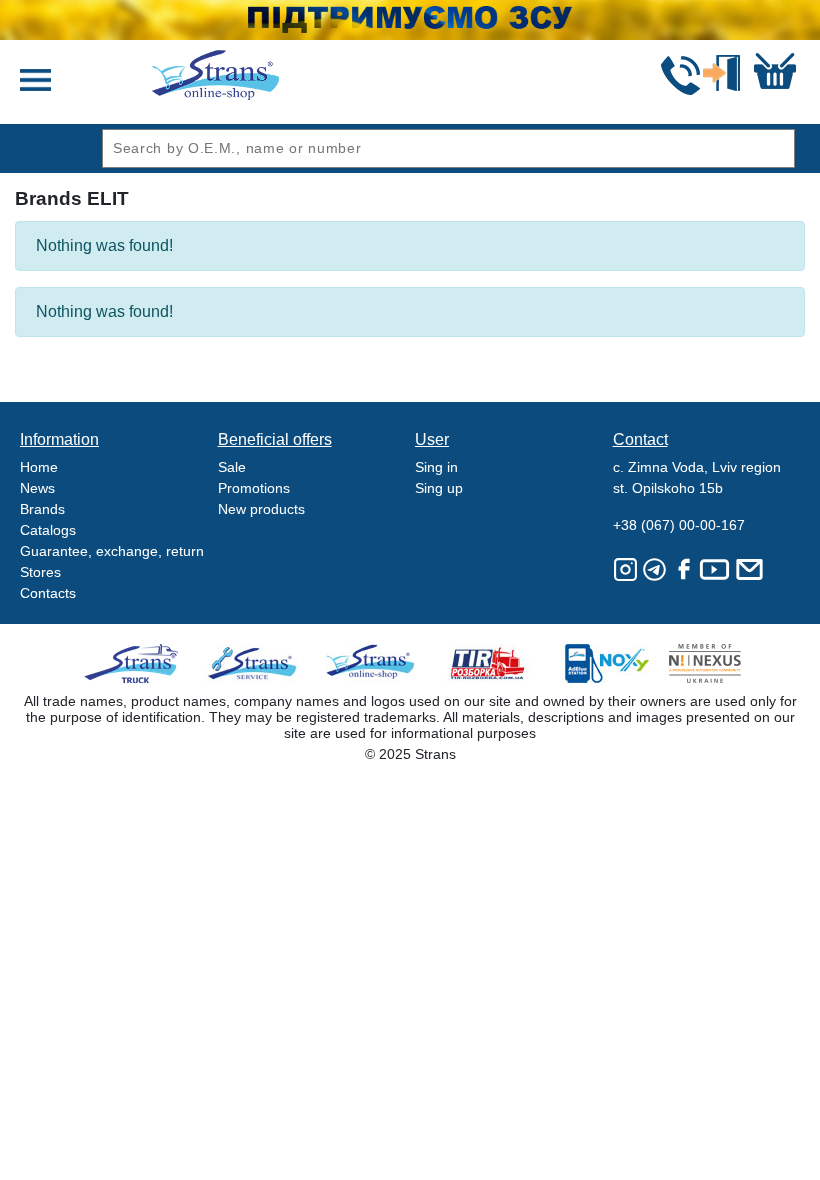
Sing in (436, 467)
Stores (40, 572)
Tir (488, 663)
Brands (42, 509)
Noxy (605, 663)
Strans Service (254, 663)
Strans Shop (371, 663)
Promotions (254, 488)
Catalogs (48, 530)
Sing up (439, 488)
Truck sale (137, 663)
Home (39, 467)
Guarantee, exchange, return (112, 551)
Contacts (48, 593)
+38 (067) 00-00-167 (679, 525)
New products (261, 509)
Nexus (722, 663)
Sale (232, 467)
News (37, 488)
